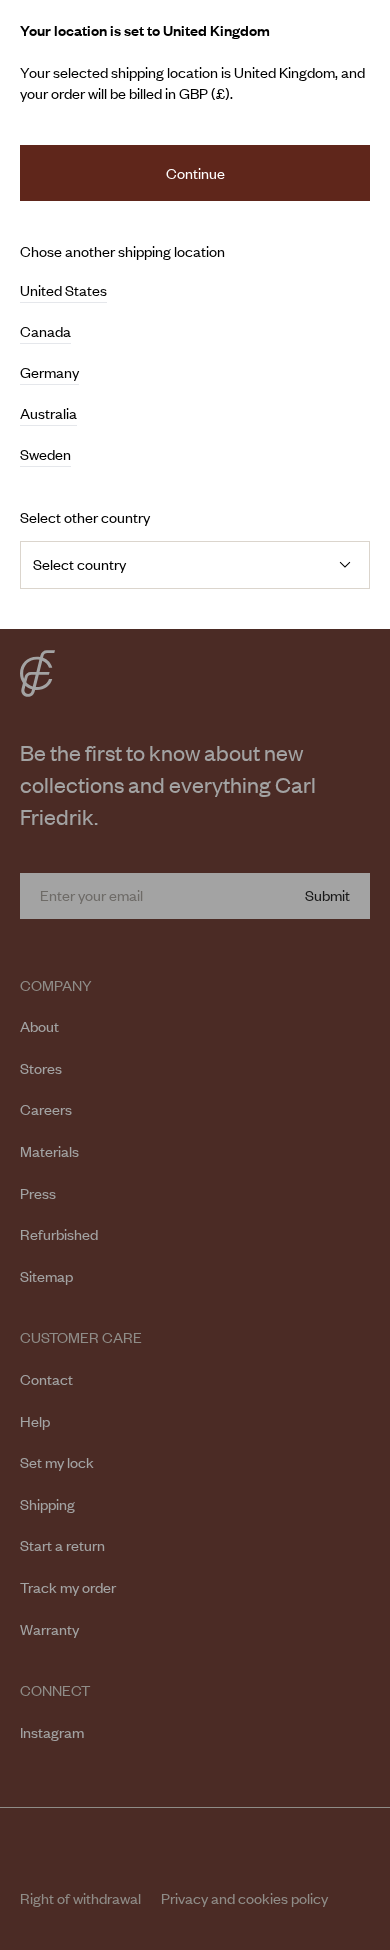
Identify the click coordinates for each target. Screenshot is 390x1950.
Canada (45, 332)
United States (63, 291)
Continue (195, 173)
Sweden (45, 455)
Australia (48, 414)
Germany (49, 373)
